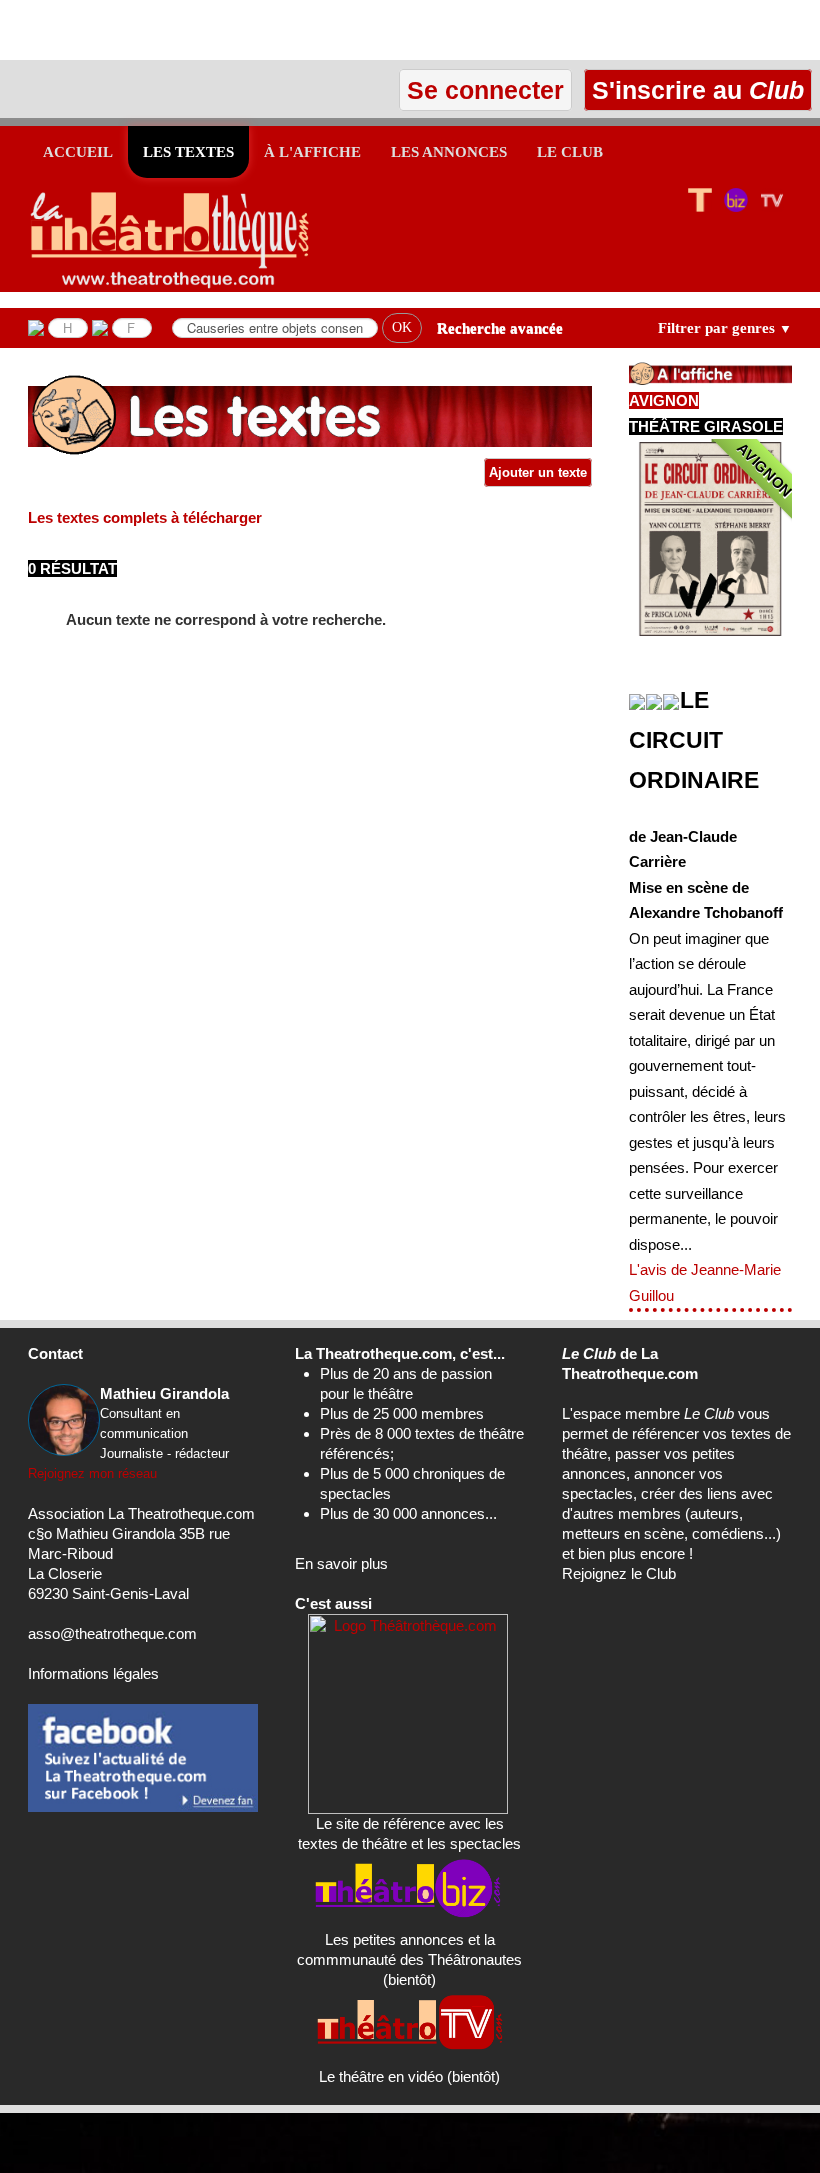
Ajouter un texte (538, 472)
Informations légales (93, 1673)
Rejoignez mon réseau (92, 1473)
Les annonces (449, 152)
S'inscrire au (694, 90)
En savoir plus (341, 1563)
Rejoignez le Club (619, 1573)
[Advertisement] (234, 30)
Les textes (188, 152)
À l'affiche (312, 152)
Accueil (78, 152)
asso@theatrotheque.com (112, 1633)
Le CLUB (570, 152)
